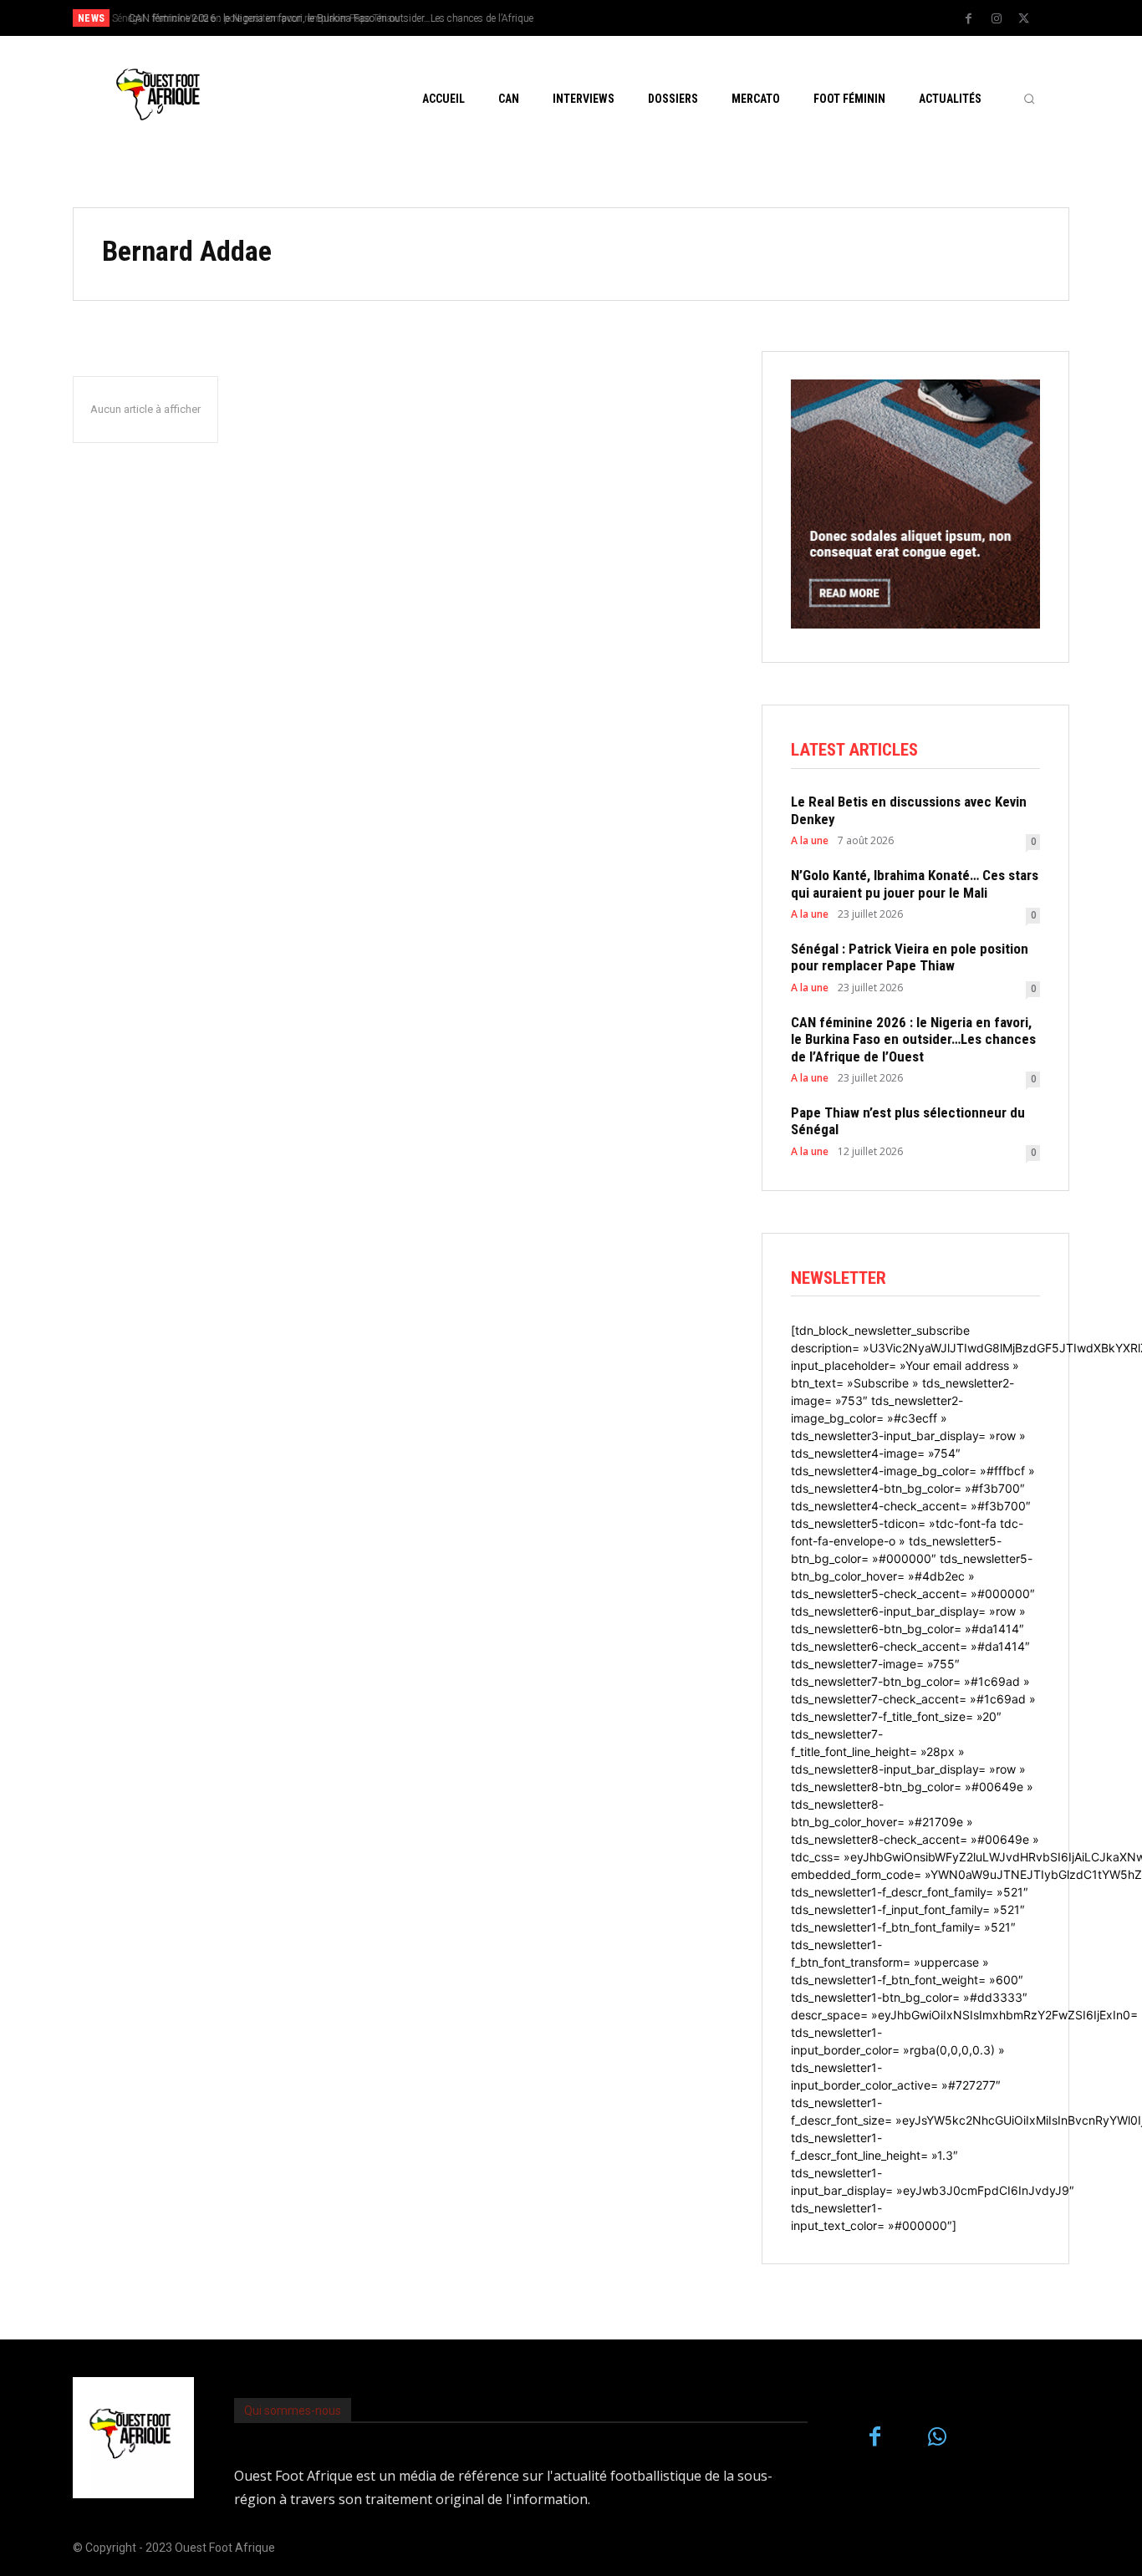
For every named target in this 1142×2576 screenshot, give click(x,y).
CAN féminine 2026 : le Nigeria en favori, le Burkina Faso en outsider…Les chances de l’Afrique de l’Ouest (913, 1039)
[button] (1029, 99)
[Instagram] (997, 19)
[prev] (600, 18)
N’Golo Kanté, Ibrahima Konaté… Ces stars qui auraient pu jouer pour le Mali (915, 883)
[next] (627, 18)
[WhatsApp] (938, 2438)
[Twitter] (1024, 19)
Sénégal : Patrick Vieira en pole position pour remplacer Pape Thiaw (910, 957)
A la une (810, 841)
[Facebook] (969, 19)
